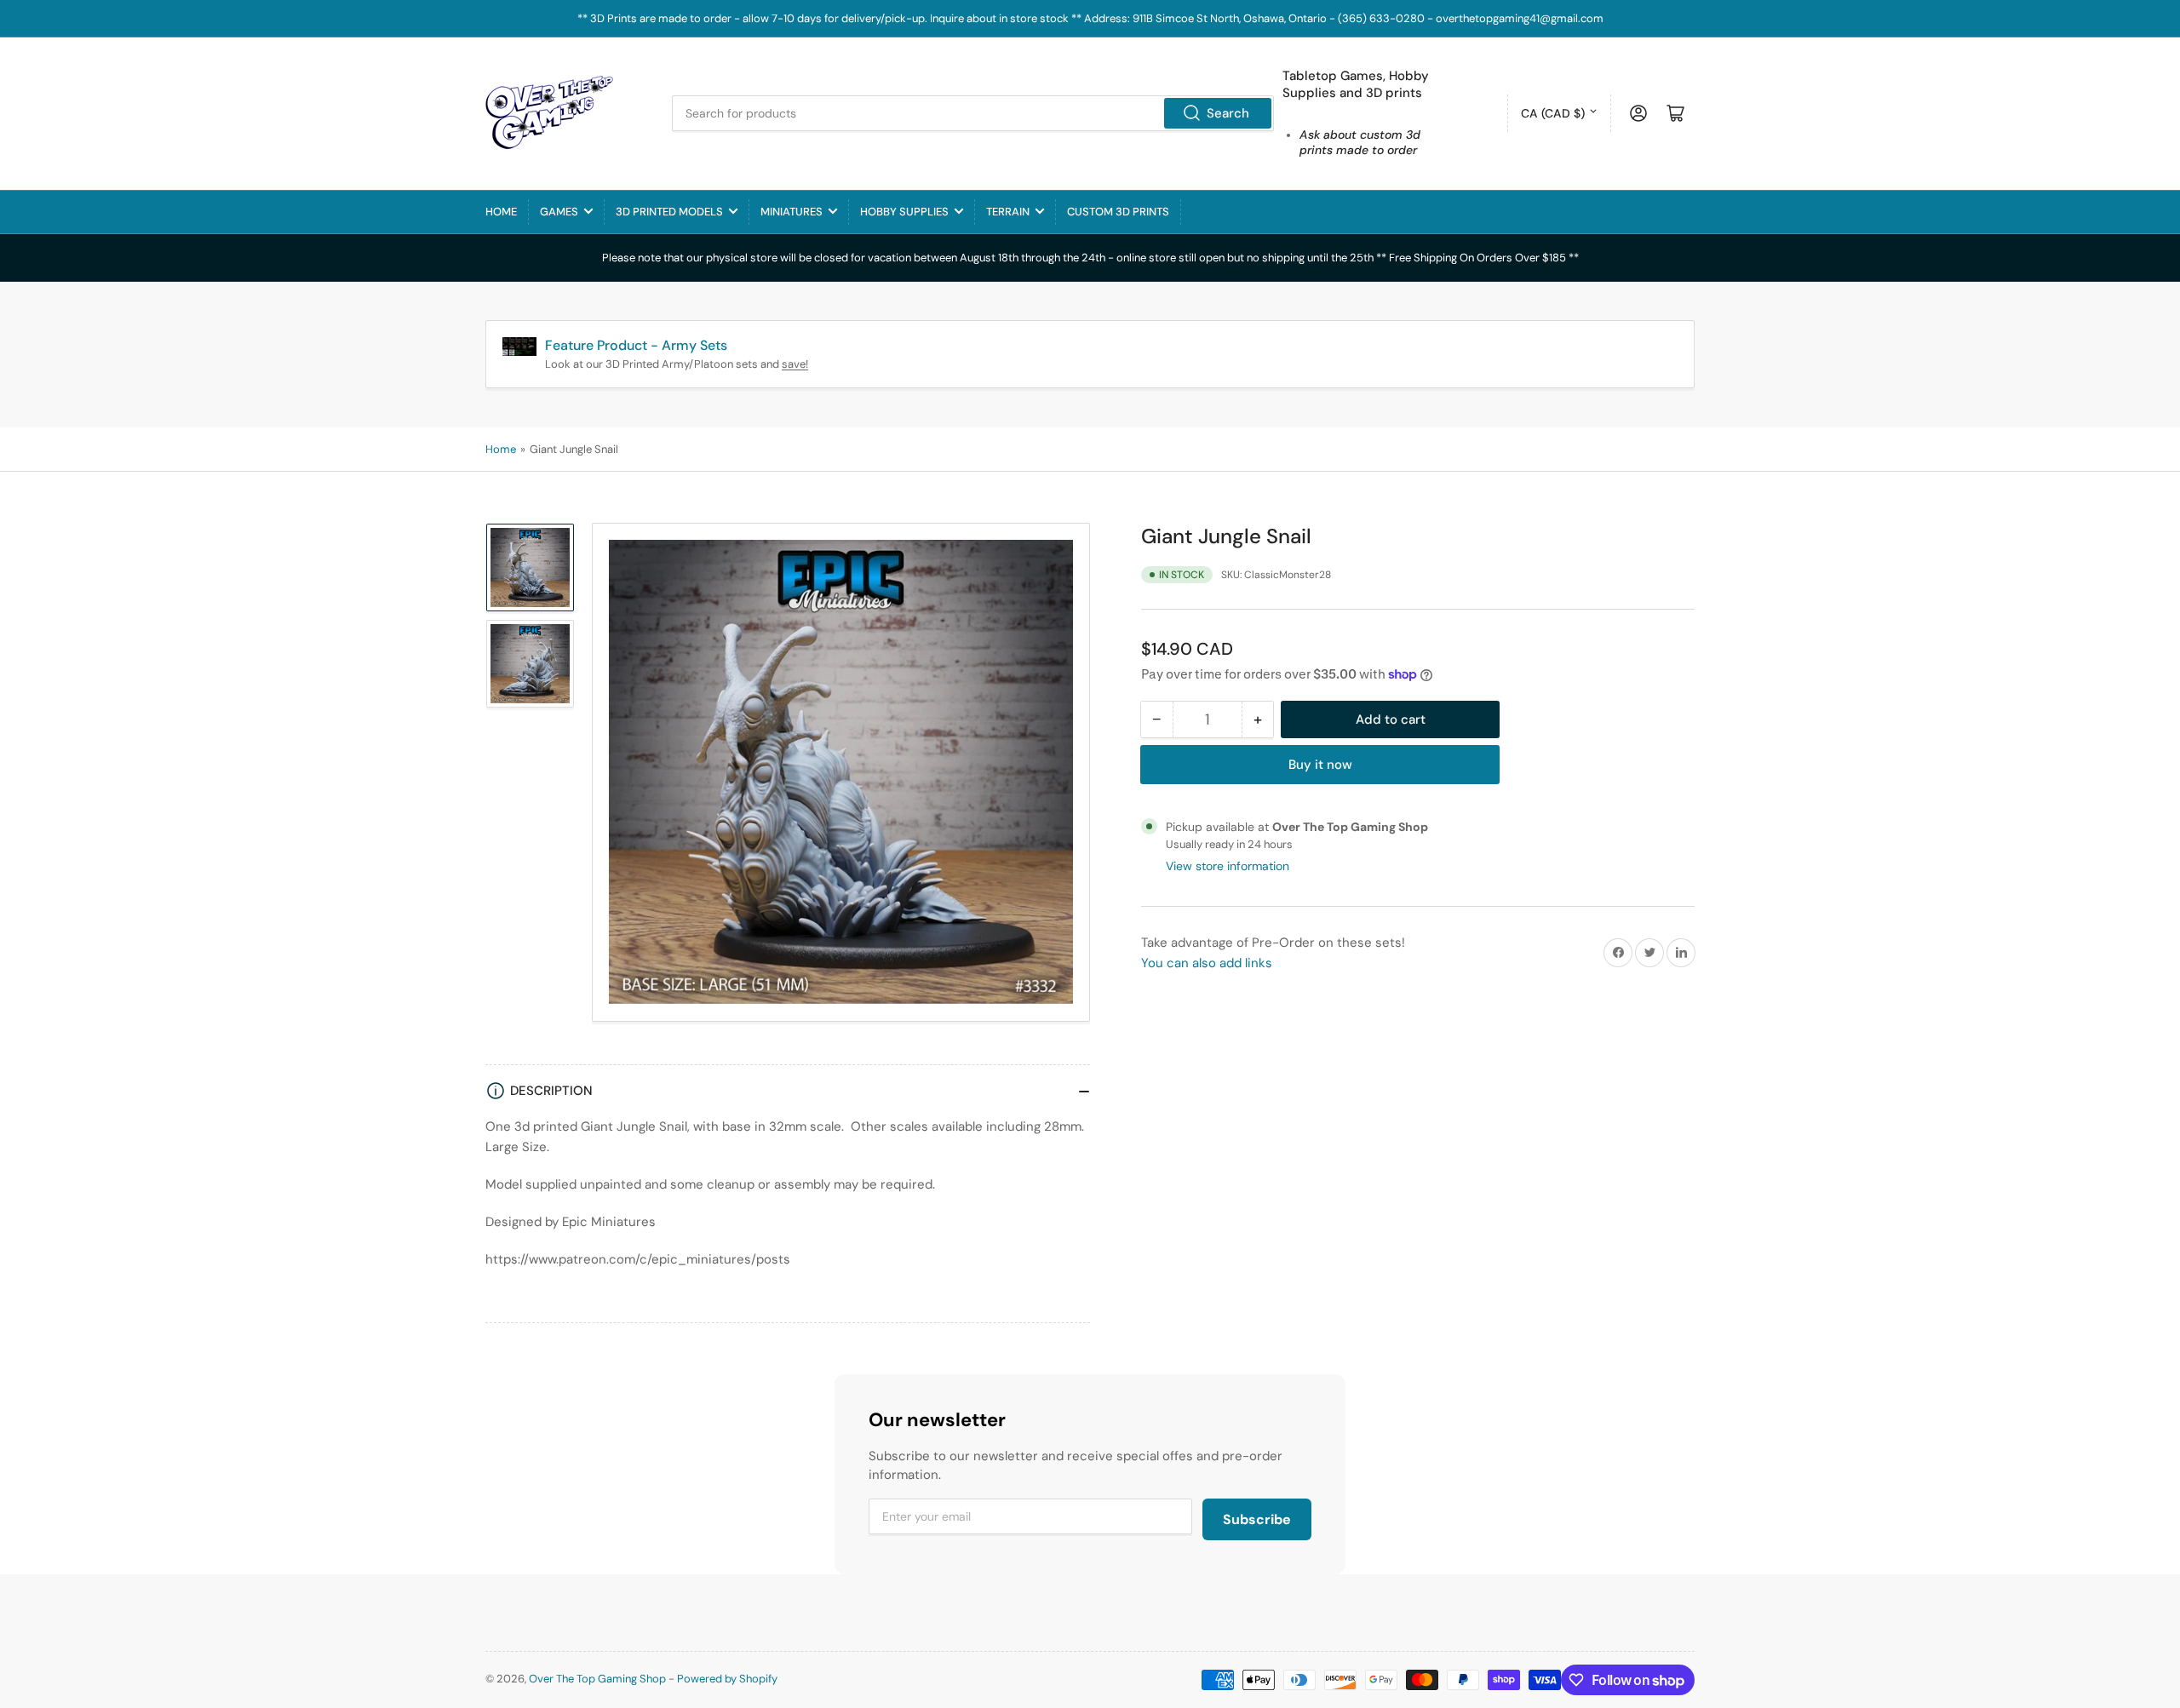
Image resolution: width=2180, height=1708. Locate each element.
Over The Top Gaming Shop (597, 1679)
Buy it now (1320, 765)
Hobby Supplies (904, 212)
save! (795, 364)
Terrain (1008, 212)
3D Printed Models (669, 212)
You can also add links (1207, 963)
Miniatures (792, 212)
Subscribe (1257, 1519)
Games (559, 212)
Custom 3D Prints (1118, 212)
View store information (1228, 866)
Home (501, 212)
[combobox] (973, 113)
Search (1228, 113)
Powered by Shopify (727, 1679)
